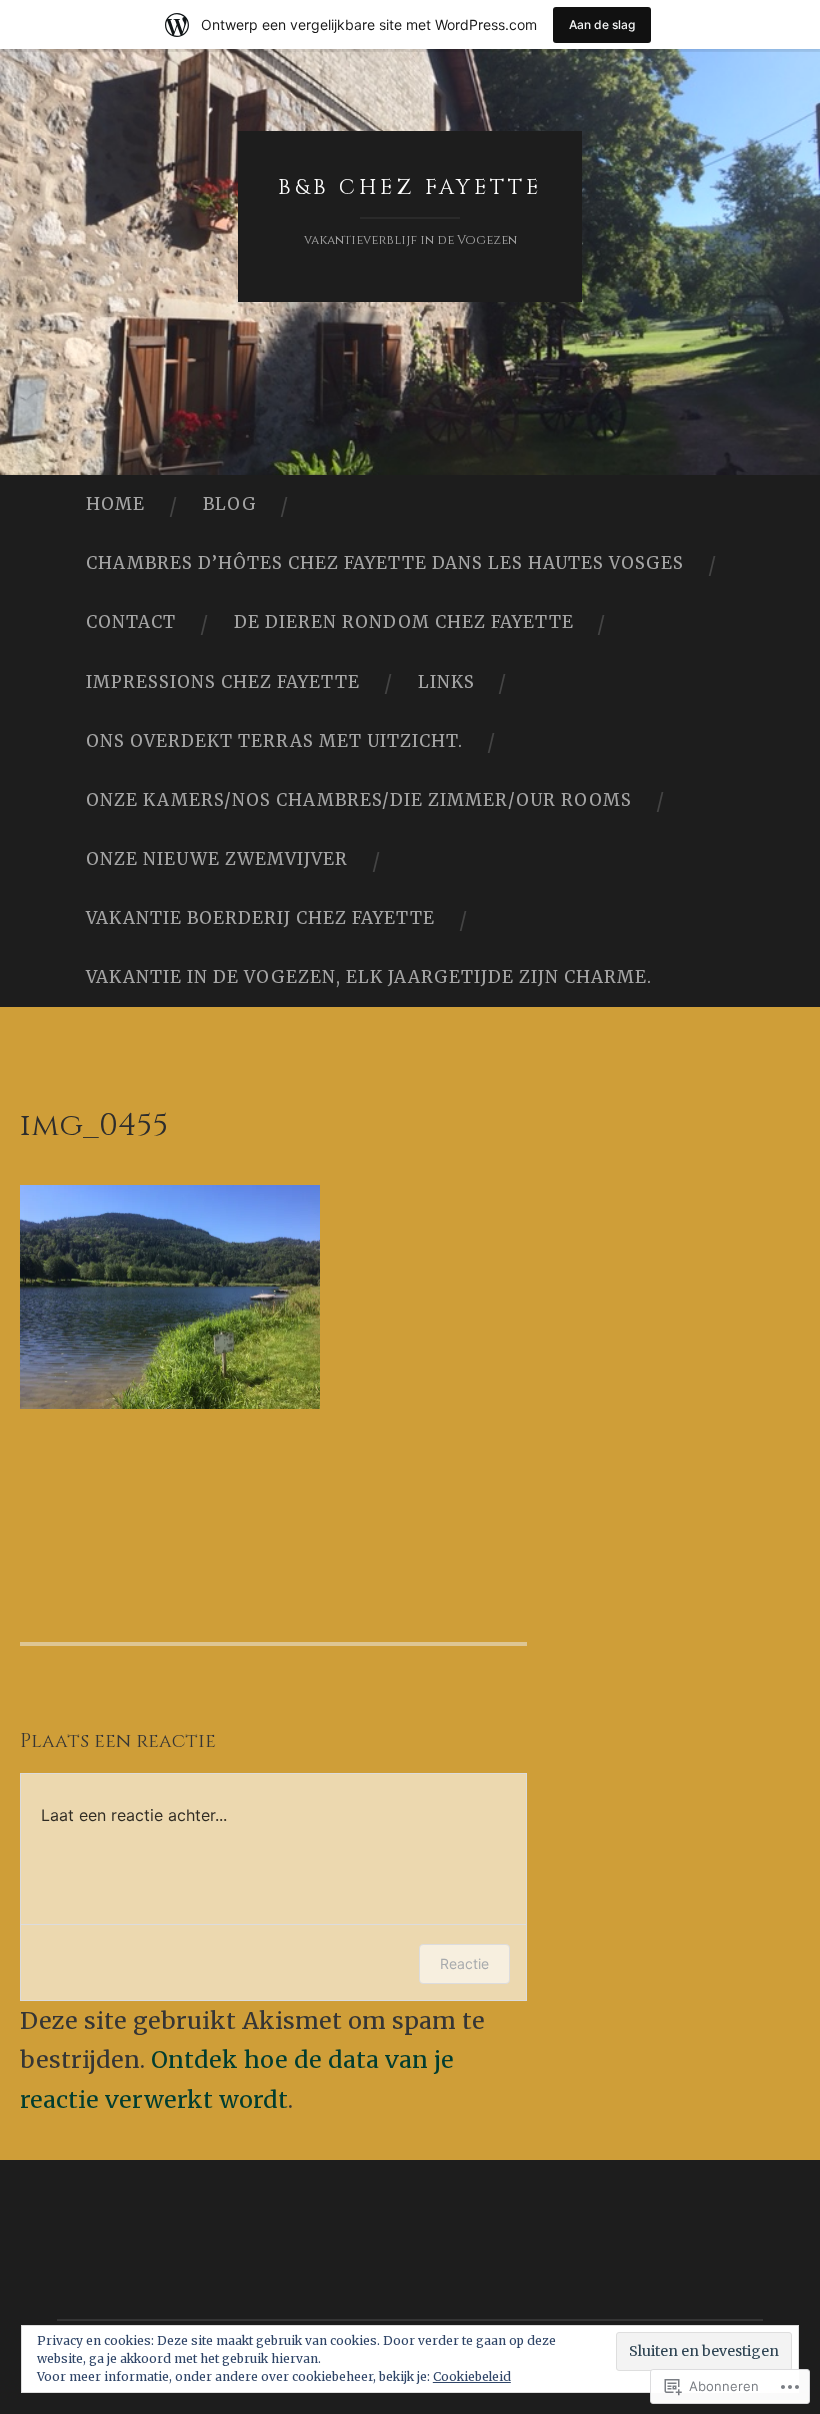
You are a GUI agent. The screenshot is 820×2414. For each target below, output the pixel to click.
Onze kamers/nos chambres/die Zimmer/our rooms (359, 800)
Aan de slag (602, 24)
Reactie (464, 1963)
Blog (230, 504)
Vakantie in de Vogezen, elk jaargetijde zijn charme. (369, 977)
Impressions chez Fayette (223, 682)
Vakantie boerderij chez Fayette (260, 918)
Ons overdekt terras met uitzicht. (274, 741)
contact (131, 622)
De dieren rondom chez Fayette (404, 622)
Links (446, 682)
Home (115, 504)
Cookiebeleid (472, 2376)
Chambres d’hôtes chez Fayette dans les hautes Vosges (385, 563)
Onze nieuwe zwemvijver (217, 859)
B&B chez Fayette (410, 188)
